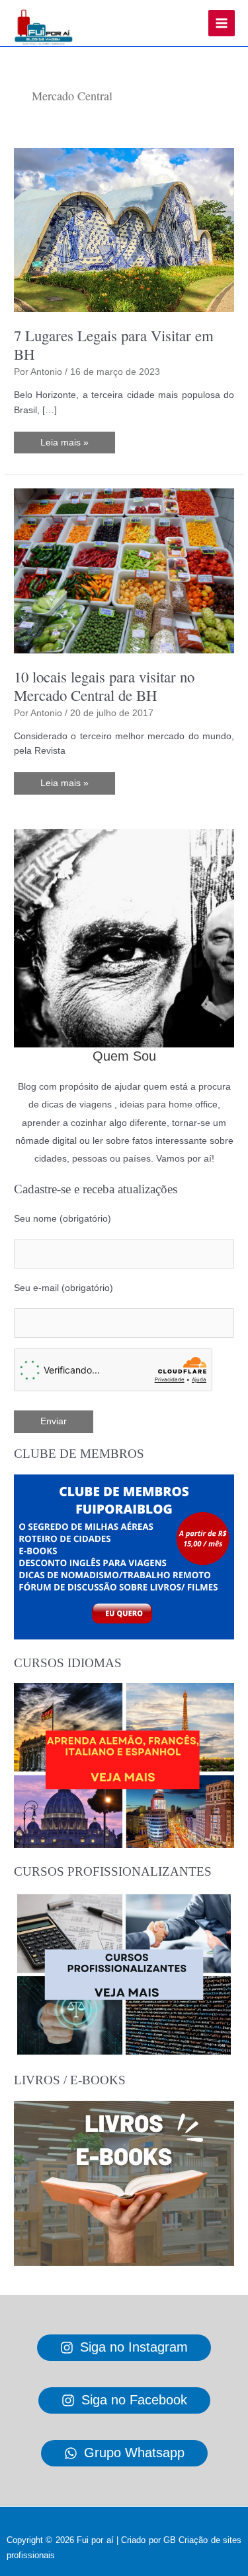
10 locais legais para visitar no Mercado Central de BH (104, 686)
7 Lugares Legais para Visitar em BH (114, 345)
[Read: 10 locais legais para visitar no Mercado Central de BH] (124, 571)
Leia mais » (64, 446)
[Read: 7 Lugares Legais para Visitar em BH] (124, 229)
